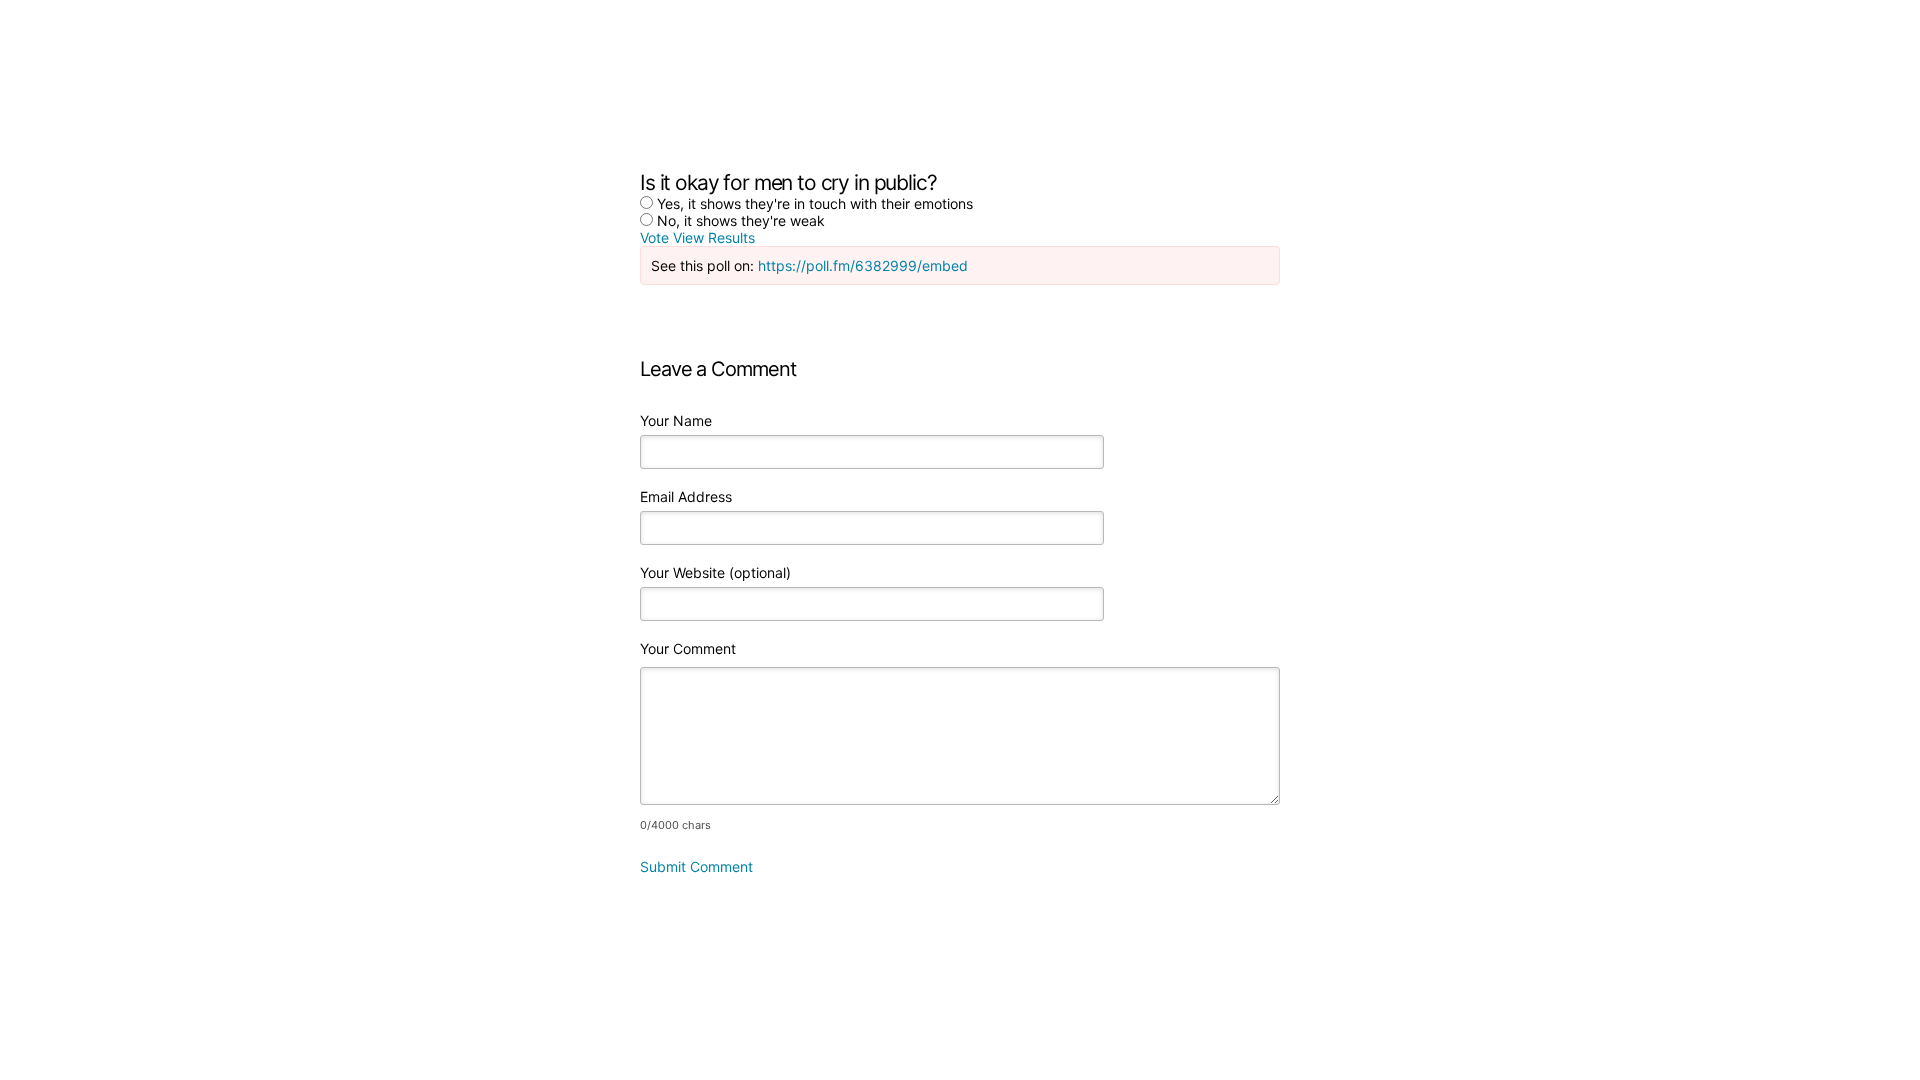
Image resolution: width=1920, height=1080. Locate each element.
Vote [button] (656, 237)
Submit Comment (696, 866)
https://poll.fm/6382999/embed (863, 265)
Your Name (676, 420)
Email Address (686, 496)
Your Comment (688, 648)
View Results (714, 237)
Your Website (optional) (715, 572)
